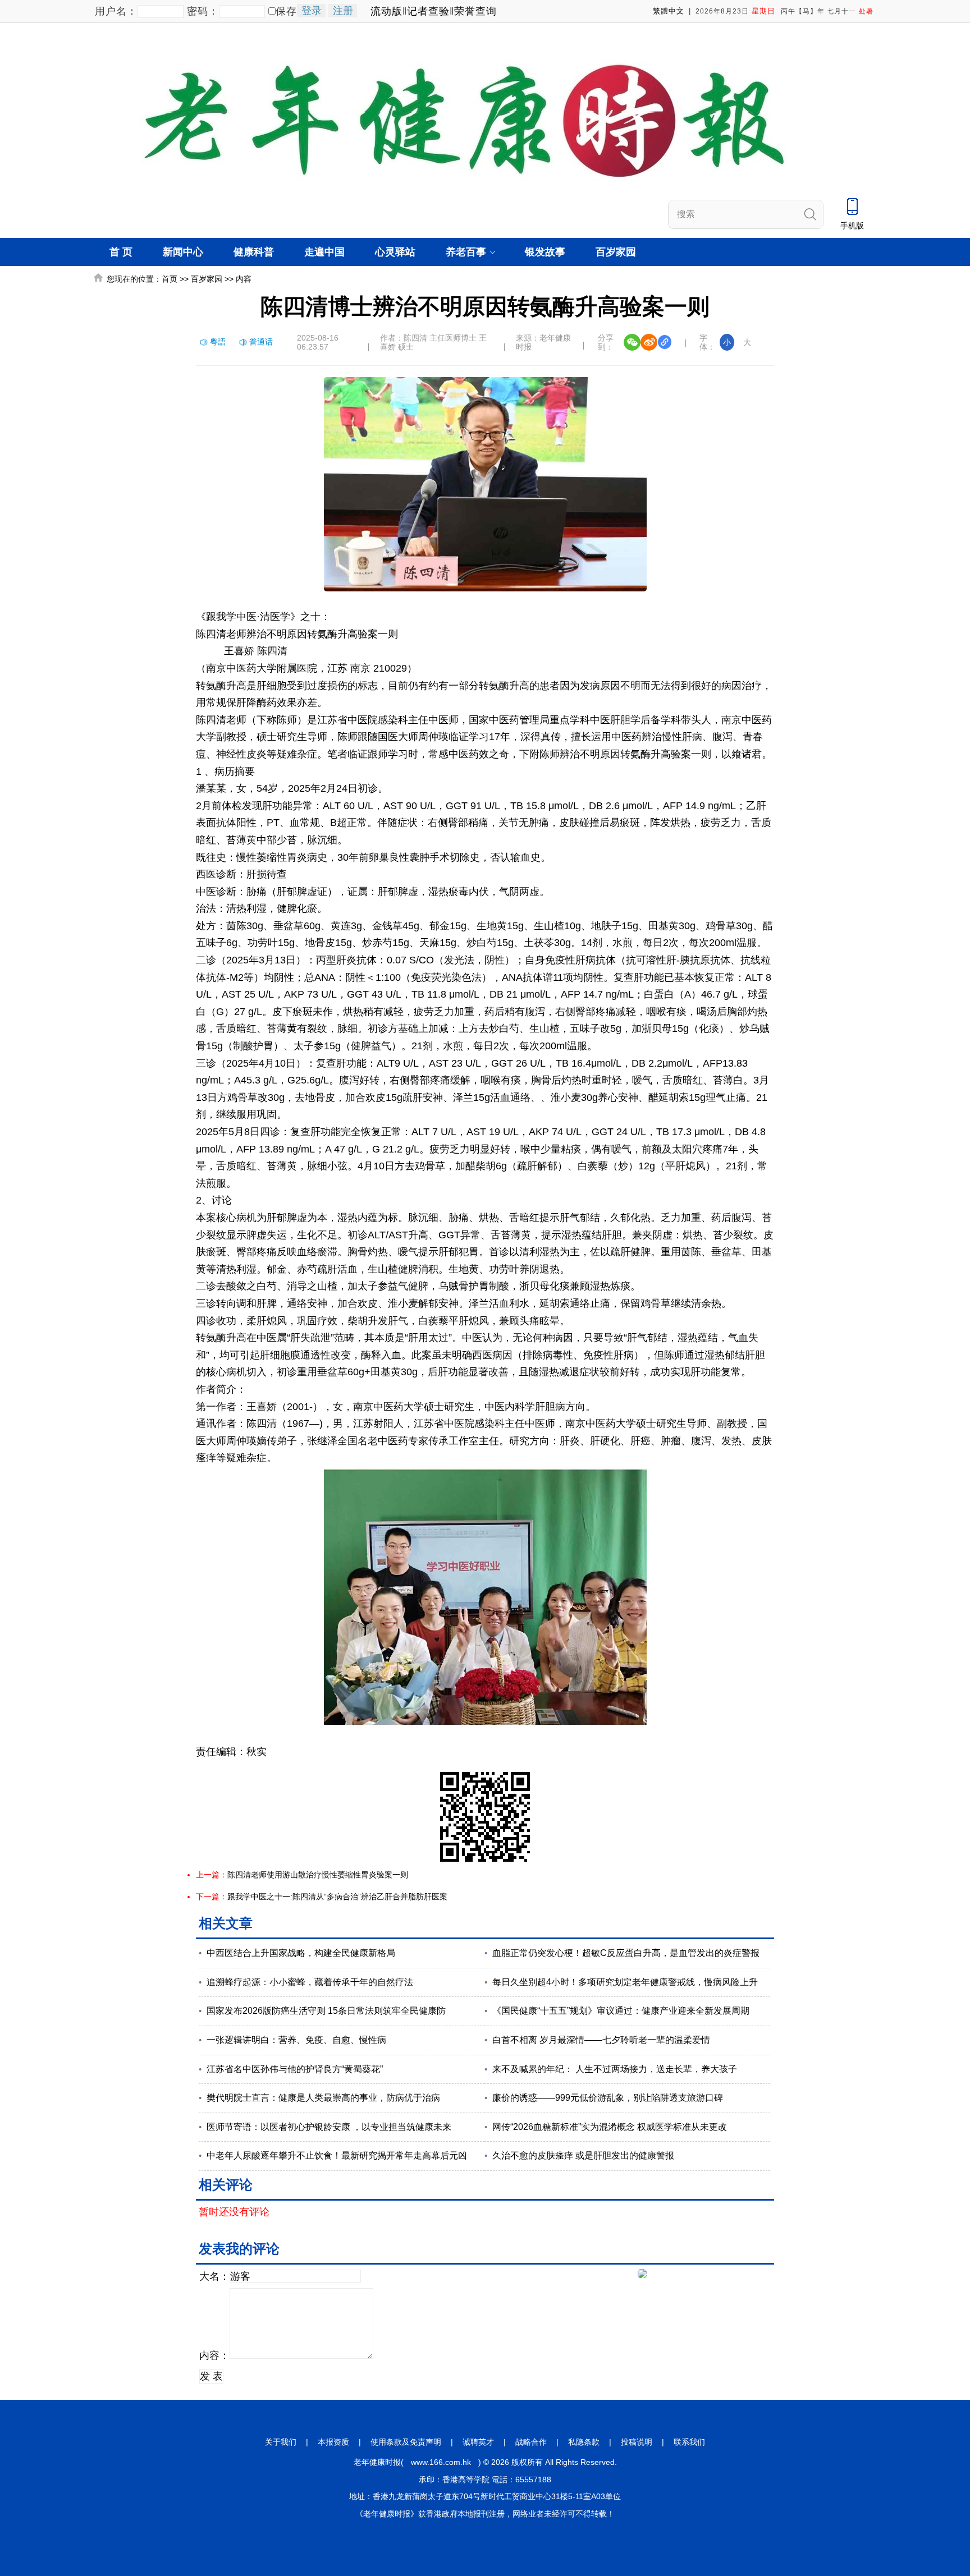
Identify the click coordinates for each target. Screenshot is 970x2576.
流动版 (386, 11)
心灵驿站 (395, 252)
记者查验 (428, 11)
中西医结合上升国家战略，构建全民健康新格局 (301, 1953)
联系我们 (689, 2442)
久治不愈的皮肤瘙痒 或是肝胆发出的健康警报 (583, 2155)
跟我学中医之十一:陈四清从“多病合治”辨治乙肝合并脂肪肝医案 (337, 1897)
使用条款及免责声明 (406, 2442)
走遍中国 (324, 252)
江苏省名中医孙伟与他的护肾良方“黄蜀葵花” (295, 2069)
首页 (170, 279)
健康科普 (254, 252)
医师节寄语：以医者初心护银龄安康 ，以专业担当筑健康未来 (329, 2127)
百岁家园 (616, 252)
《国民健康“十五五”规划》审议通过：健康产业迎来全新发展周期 (621, 2011)
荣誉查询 (475, 11)
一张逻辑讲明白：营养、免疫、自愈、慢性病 (296, 2040)
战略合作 (531, 2442)
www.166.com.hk (441, 2462)
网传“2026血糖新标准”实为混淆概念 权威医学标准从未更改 (610, 2127)
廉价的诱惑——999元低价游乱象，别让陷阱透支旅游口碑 (608, 2098)
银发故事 (545, 252)
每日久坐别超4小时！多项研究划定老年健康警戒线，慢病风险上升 (625, 1982)
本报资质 (333, 2442)
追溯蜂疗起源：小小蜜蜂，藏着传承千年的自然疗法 (310, 1982)
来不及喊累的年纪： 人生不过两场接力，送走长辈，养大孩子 (615, 2069)
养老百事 (466, 252)
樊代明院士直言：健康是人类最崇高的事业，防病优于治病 (323, 2098)
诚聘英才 (478, 2442)
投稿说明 (637, 2442)
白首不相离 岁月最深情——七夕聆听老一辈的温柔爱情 (601, 2040)
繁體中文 (669, 11)
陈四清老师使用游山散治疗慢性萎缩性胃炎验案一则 (318, 1875)
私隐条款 (584, 2442)
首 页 (121, 252)
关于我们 (281, 2442)
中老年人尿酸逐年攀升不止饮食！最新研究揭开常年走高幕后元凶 (337, 2155)
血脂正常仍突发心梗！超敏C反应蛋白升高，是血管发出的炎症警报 (626, 1953)
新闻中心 (183, 252)
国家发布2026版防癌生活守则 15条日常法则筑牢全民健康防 (326, 2011)
